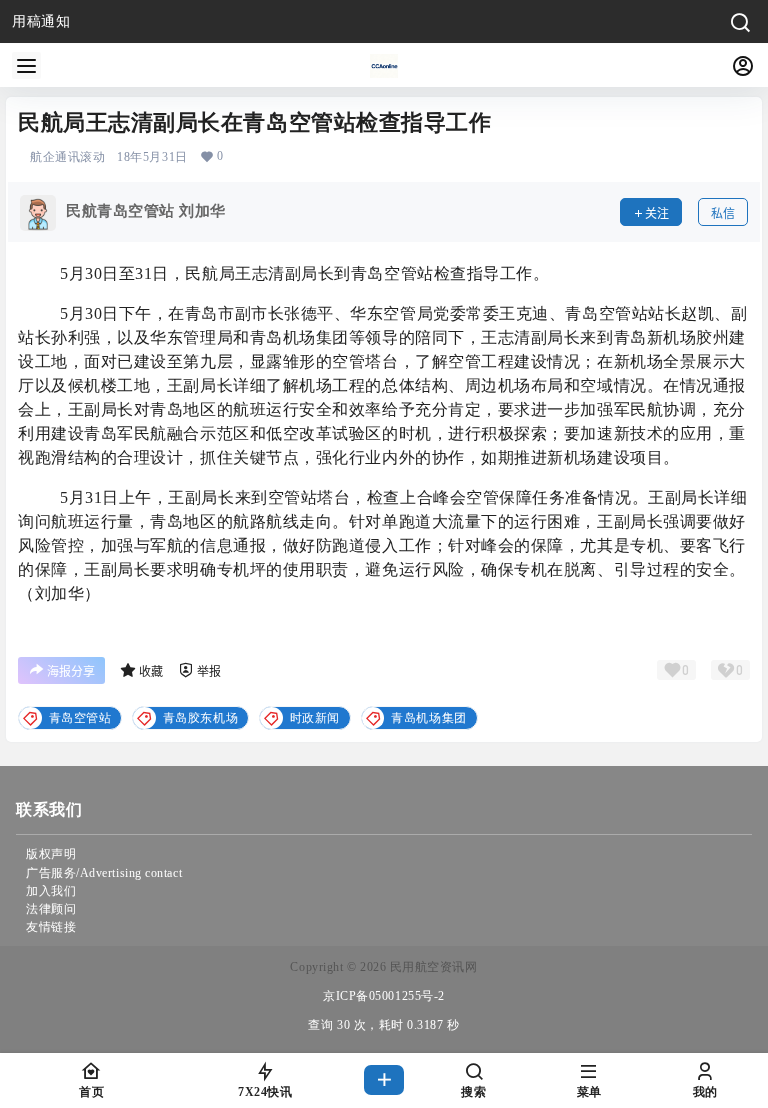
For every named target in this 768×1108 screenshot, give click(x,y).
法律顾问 (51, 909)
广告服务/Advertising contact (104, 873)
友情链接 (51, 927)
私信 (723, 213)
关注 (657, 213)
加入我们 (51, 891)
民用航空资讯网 (431, 967)
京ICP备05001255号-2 (384, 996)
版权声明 (51, 854)
